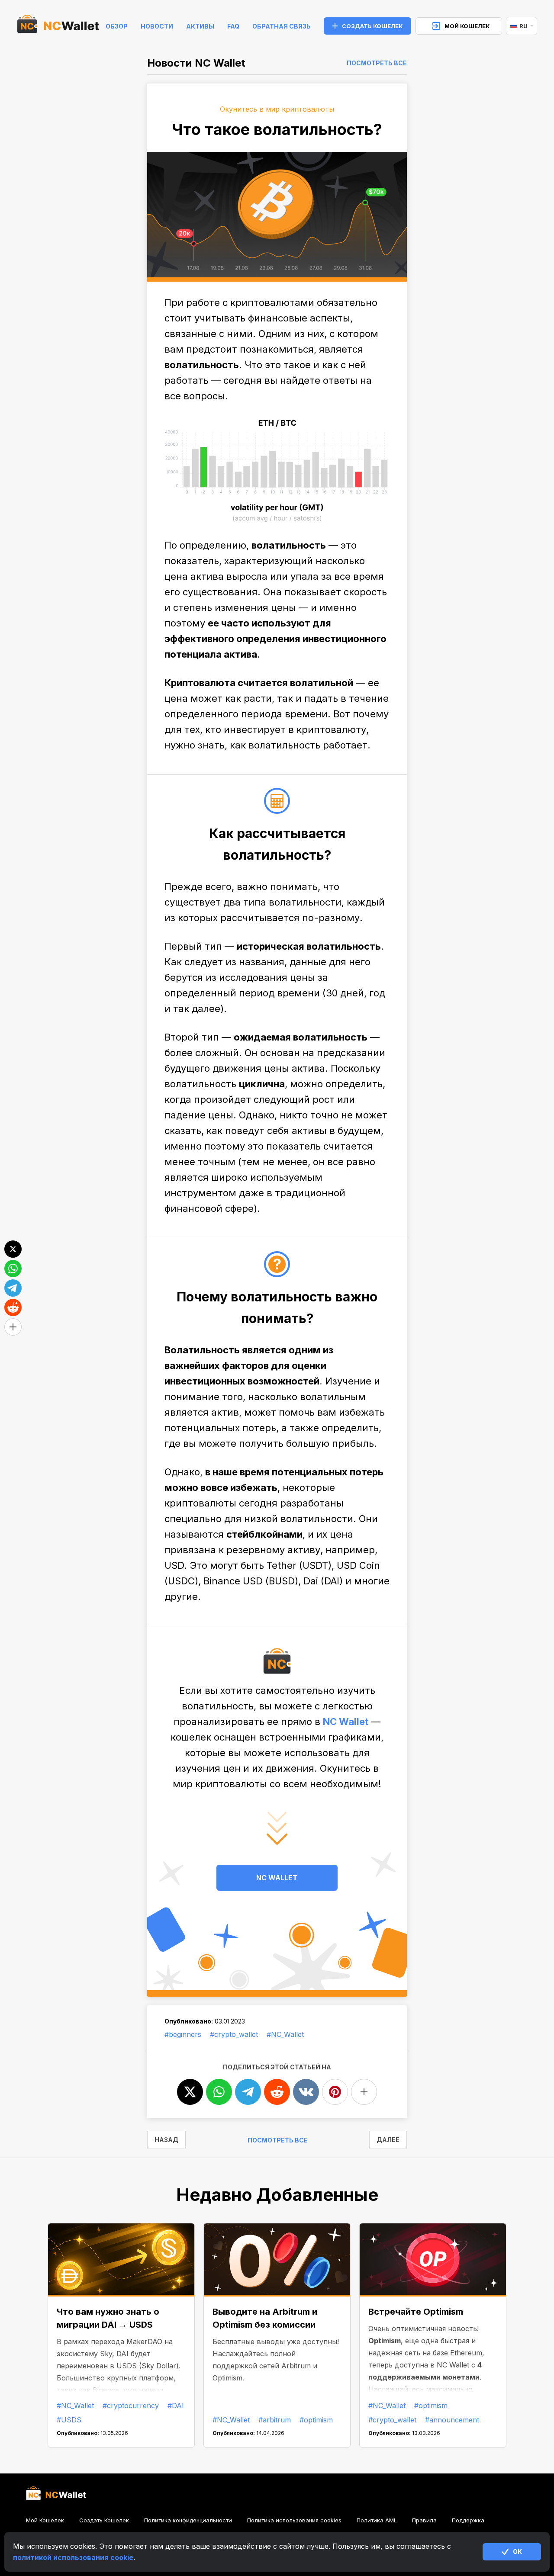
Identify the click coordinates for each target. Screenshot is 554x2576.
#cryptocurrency (131, 2406)
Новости (157, 26)
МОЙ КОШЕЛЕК (467, 26)
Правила (424, 2520)
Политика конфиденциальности (188, 2520)
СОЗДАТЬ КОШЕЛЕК (372, 26)
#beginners (183, 2034)
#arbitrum (275, 2420)
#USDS (69, 2420)
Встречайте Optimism (416, 2312)
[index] (58, 26)
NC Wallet (346, 1722)
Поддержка (468, 2520)
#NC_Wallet (285, 2034)
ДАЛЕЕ (388, 2140)
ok (517, 2552)
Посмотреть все (377, 63)
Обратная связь (282, 26)
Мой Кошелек (45, 2520)
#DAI (176, 2406)
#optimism (316, 2420)
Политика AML (377, 2520)
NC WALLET (277, 1878)
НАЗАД (166, 2140)
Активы (200, 26)
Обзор (117, 26)
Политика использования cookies (294, 2520)
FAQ (233, 26)
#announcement (452, 2420)
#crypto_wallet (234, 2034)
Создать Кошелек (104, 2520)
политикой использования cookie (73, 2557)
